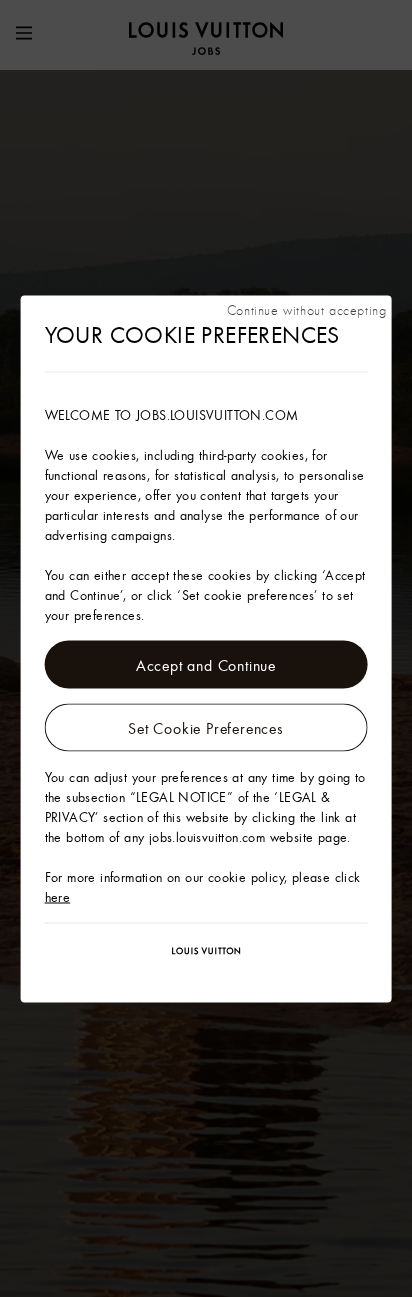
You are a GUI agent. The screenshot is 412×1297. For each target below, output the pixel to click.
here (58, 896)
